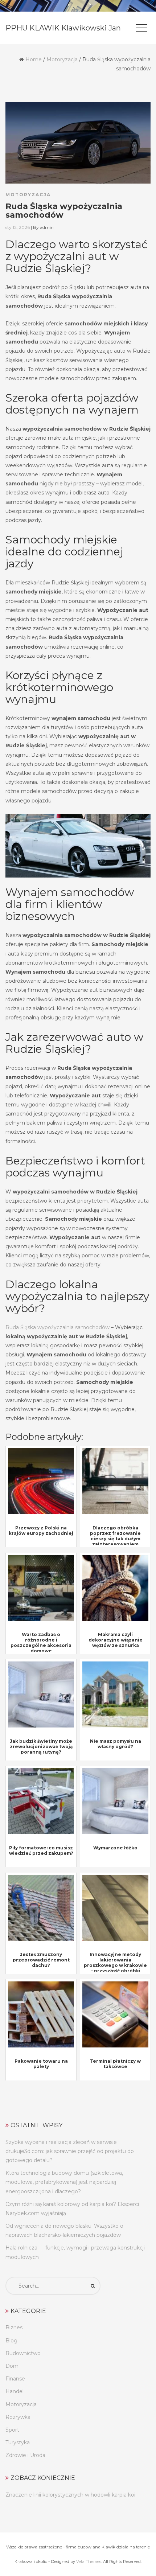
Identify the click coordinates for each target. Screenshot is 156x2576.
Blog (11, 2341)
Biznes (14, 2328)
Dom (12, 2366)
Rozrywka (18, 2417)
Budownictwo (23, 2353)
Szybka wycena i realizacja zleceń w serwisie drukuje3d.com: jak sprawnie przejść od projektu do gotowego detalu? (70, 2151)
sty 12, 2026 (18, 227)
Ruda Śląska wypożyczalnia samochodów (58, 1327)
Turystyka (18, 2443)
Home (34, 59)
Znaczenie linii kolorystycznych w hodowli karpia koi (70, 2495)
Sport (12, 2430)
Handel (15, 2391)
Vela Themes (89, 2561)
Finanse (15, 2379)
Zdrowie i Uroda (25, 2455)
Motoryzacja (62, 59)
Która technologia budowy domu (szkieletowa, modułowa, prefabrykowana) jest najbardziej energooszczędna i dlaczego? (64, 2182)
